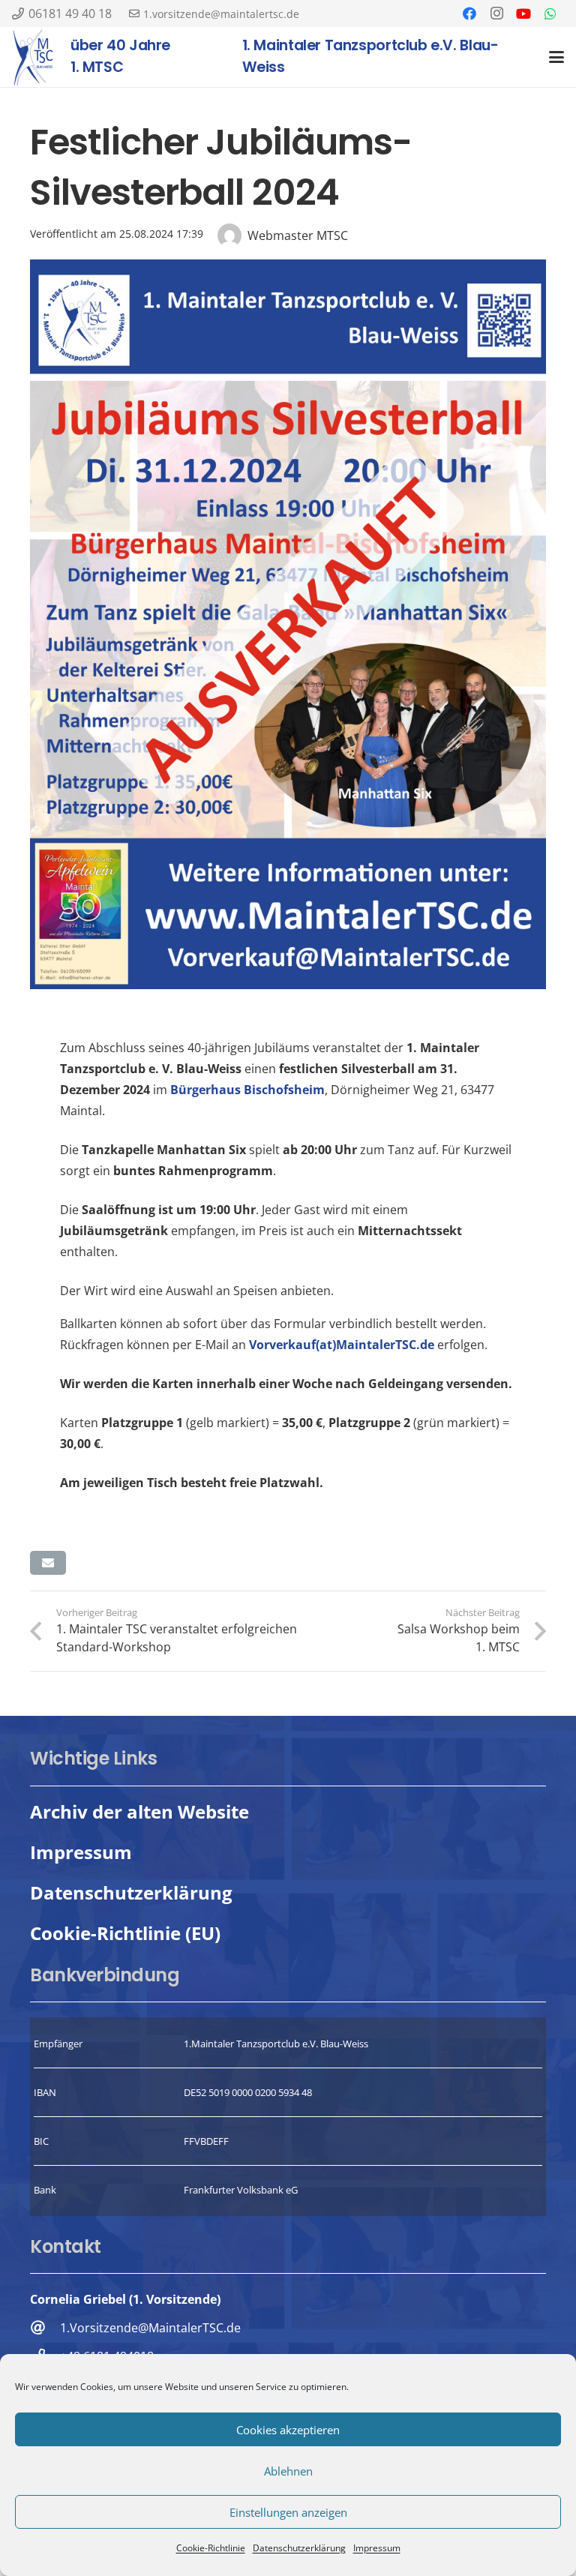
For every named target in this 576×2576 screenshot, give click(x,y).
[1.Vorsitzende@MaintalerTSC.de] (45, 2327)
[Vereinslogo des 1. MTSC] (33, 57)
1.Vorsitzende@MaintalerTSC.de (150, 2328)
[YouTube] (523, 13)
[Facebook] (469, 13)
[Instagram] (496, 13)
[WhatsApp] (550, 13)
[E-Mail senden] (48, 1563)
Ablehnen (288, 2471)
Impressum (377, 2548)
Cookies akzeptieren (288, 2430)
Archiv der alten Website (139, 1811)
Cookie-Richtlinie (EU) (125, 1933)
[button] (556, 57)
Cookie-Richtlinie (211, 2548)
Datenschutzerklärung (299, 2548)
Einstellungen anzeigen (288, 2512)
